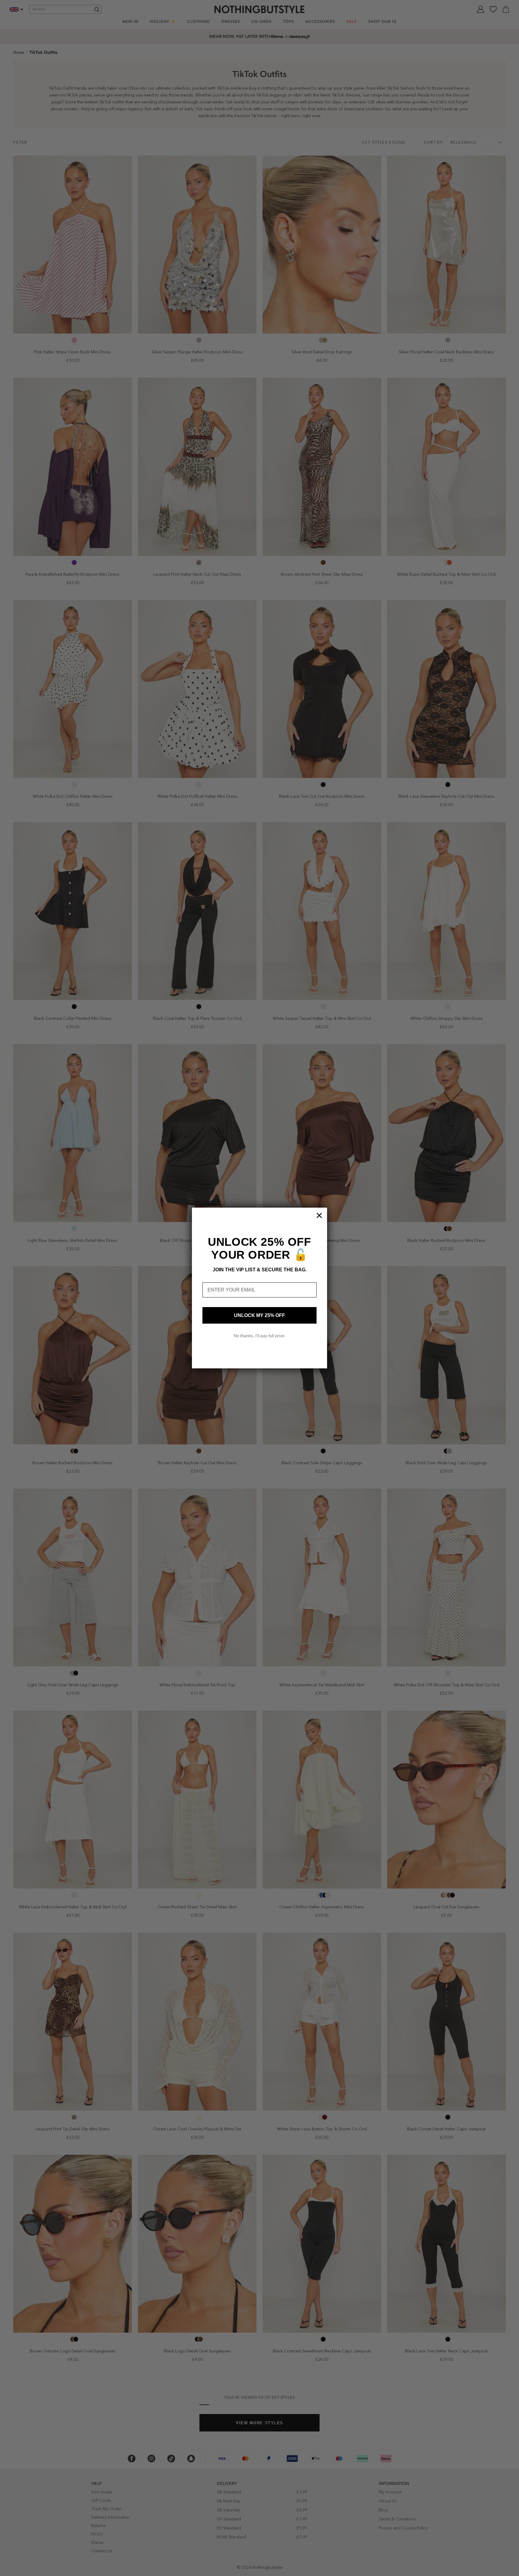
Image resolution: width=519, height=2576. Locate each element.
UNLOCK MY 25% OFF (259, 1315)
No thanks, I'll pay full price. (260, 1336)
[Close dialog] (319, 1215)
